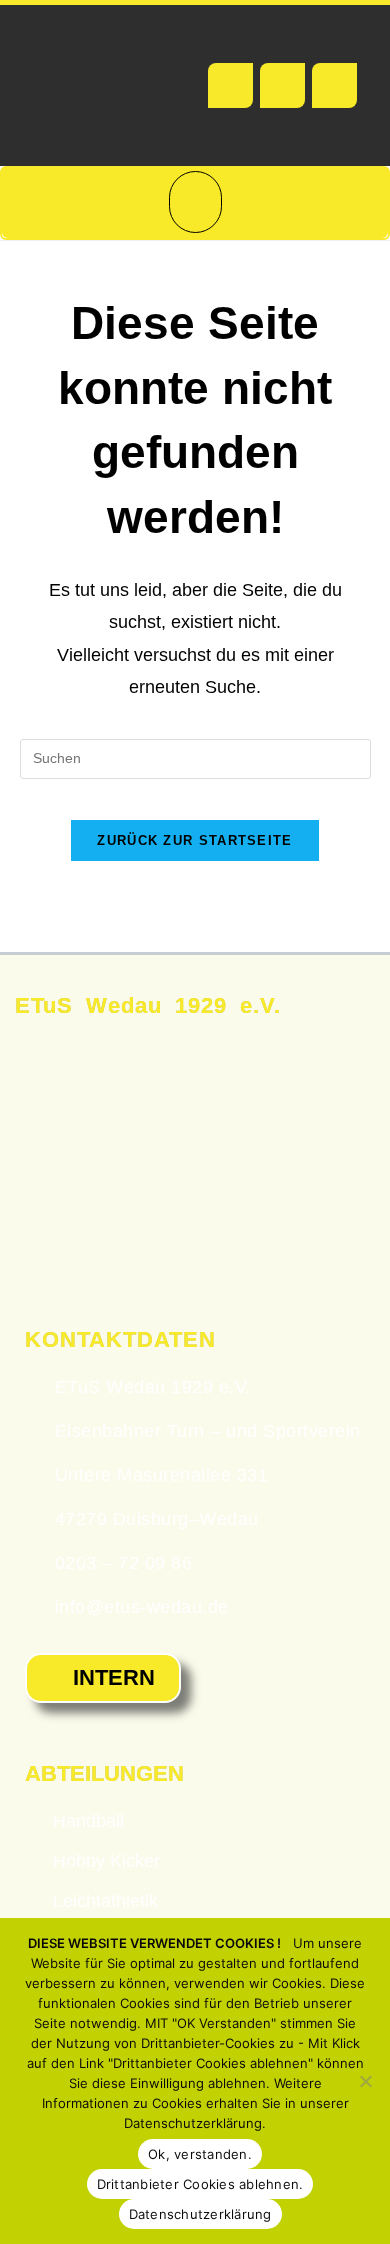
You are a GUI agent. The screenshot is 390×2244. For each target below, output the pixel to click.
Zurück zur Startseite (194, 840)
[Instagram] (334, 85)
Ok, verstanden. (200, 2154)
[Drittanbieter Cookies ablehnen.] (365, 2081)
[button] (195, 202)
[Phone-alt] (230, 85)
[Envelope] (282, 85)
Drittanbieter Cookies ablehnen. (200, 2184)
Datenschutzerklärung (200, 2214)
